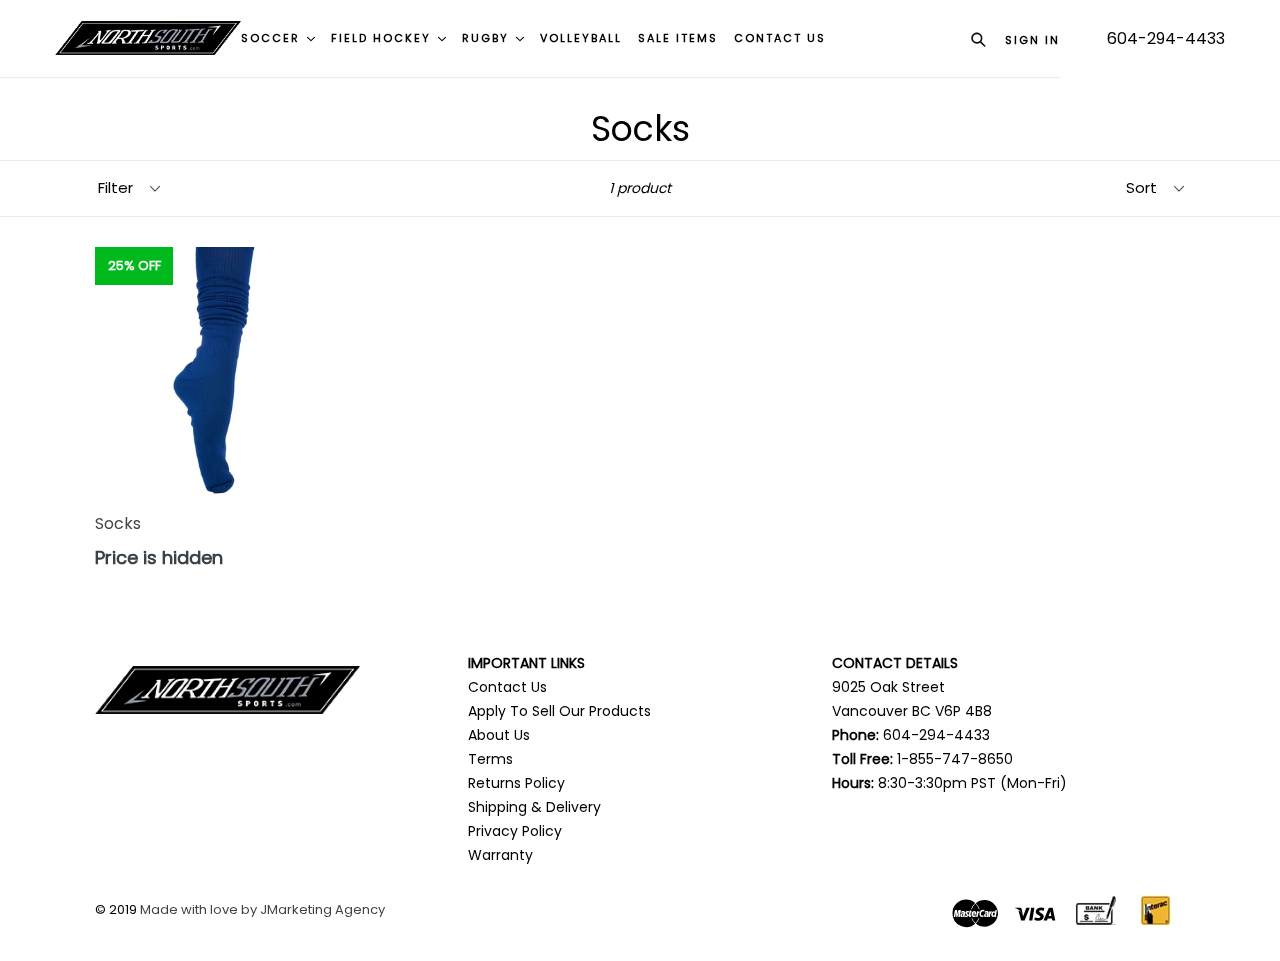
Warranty (500, 855)
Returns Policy (516, 783)
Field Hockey (383, 38)
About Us (499, 735)
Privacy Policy (515, 831)
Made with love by (200, 909)
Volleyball (581, 38)
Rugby (488, 38)
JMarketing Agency (322, 909)
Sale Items (678, 38)
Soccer (273, 38)
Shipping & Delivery (534, 807)
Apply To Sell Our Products (559, 711)
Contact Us (507, 687)
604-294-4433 (1166, 38)
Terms (490, 759)
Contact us (780, 38)
